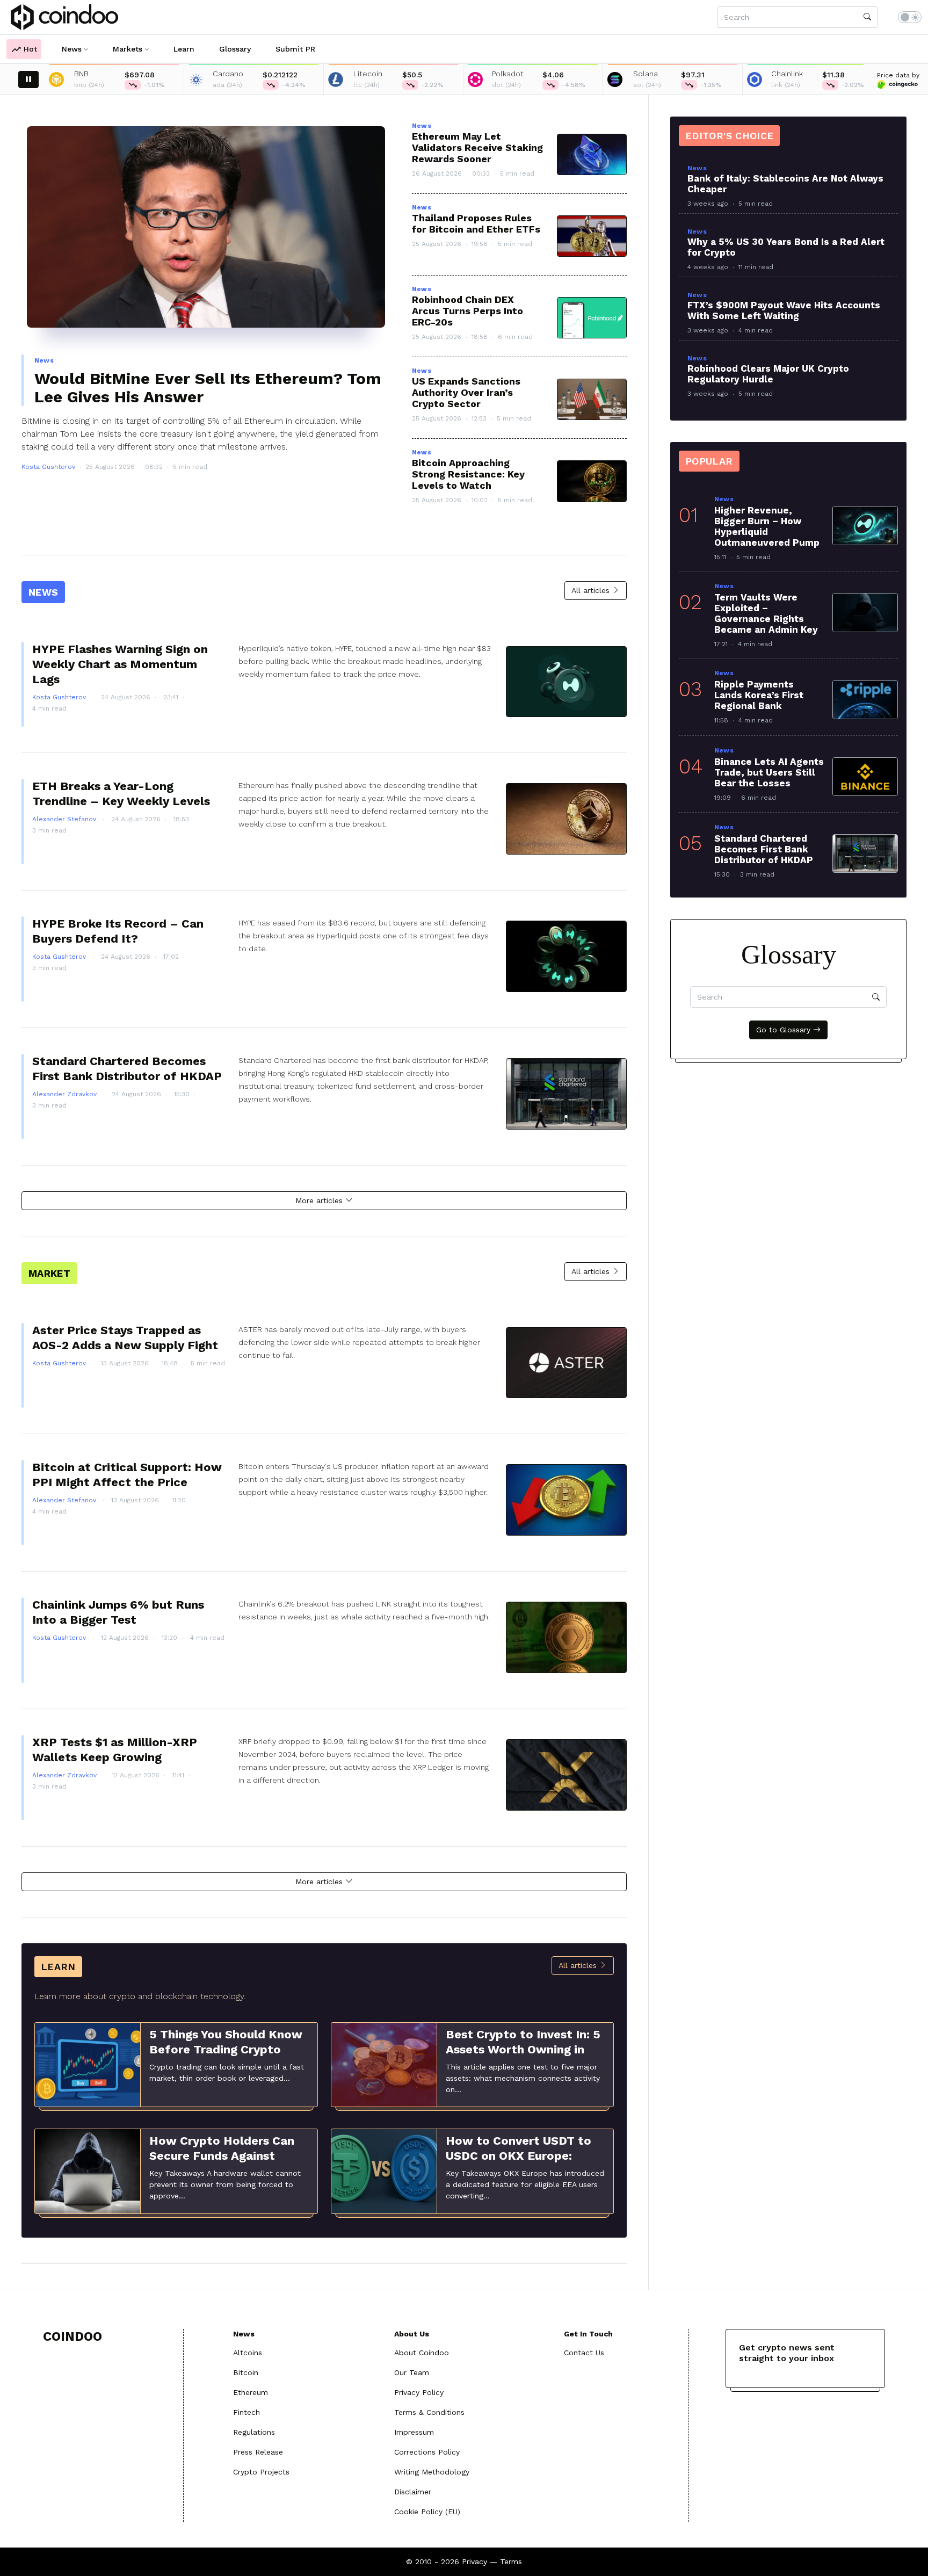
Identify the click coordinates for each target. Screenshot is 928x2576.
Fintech (247, 2412)
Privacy (474, 2561)
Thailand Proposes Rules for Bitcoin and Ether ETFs (476, 223)
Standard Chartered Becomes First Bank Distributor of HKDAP (764, 849)
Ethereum (251, 2392)
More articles (320, 1200)
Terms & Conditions (429, 2412)
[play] (28, 79)
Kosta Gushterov (48, 467)
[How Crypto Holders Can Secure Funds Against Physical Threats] (88, 2170)
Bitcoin (246, 2372)
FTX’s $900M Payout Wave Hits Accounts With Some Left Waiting (784, 310)
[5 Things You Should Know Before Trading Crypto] (88, 2064)
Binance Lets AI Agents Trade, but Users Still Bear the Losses (769, 772)
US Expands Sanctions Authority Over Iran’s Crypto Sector (466, 392)
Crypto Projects (261, 2472)
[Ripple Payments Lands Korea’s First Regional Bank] (865, 699)
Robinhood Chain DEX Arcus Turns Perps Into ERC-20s (467, 311)
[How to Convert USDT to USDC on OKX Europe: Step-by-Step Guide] (384, 2170)
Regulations (254, 2432)
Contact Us (584, 2353)
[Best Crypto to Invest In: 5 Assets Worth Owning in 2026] (384, 2064)
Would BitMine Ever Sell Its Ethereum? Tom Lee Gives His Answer (208, 388)
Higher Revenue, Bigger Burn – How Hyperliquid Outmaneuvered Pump (767, 526)
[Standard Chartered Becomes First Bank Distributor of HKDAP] (865, 853)
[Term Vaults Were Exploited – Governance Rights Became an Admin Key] (865, 612)
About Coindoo (422, 2353)
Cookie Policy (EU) (427, 2512)
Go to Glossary (785, 1030)
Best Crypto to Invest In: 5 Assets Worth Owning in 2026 (523, 2049)
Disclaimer (413, 2492)
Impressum (414, 2432)
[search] (867, 17)
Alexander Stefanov (65, 819)
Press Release (258, 2452)
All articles (592, 590)
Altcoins (248, 2353)
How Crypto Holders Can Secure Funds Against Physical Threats (222, 2156)
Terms (511, 2561)
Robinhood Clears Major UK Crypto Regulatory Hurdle (768, 374)
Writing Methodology (432, 2472)
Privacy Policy (419, 2392)
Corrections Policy (427, 2452)
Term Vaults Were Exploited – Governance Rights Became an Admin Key (766, 613)
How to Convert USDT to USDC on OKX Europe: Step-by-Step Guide (519, 2156)
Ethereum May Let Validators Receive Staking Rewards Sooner (477, 147)
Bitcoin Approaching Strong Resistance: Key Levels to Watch (468, 474)
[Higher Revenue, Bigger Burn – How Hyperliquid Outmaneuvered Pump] (865, 525)
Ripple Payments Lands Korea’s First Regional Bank (759, 695)
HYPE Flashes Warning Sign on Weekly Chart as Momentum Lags (120, 664)
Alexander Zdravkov (66, 1094)
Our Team (412, 2372)
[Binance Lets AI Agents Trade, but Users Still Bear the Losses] (865, 777)
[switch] (910, 17)
